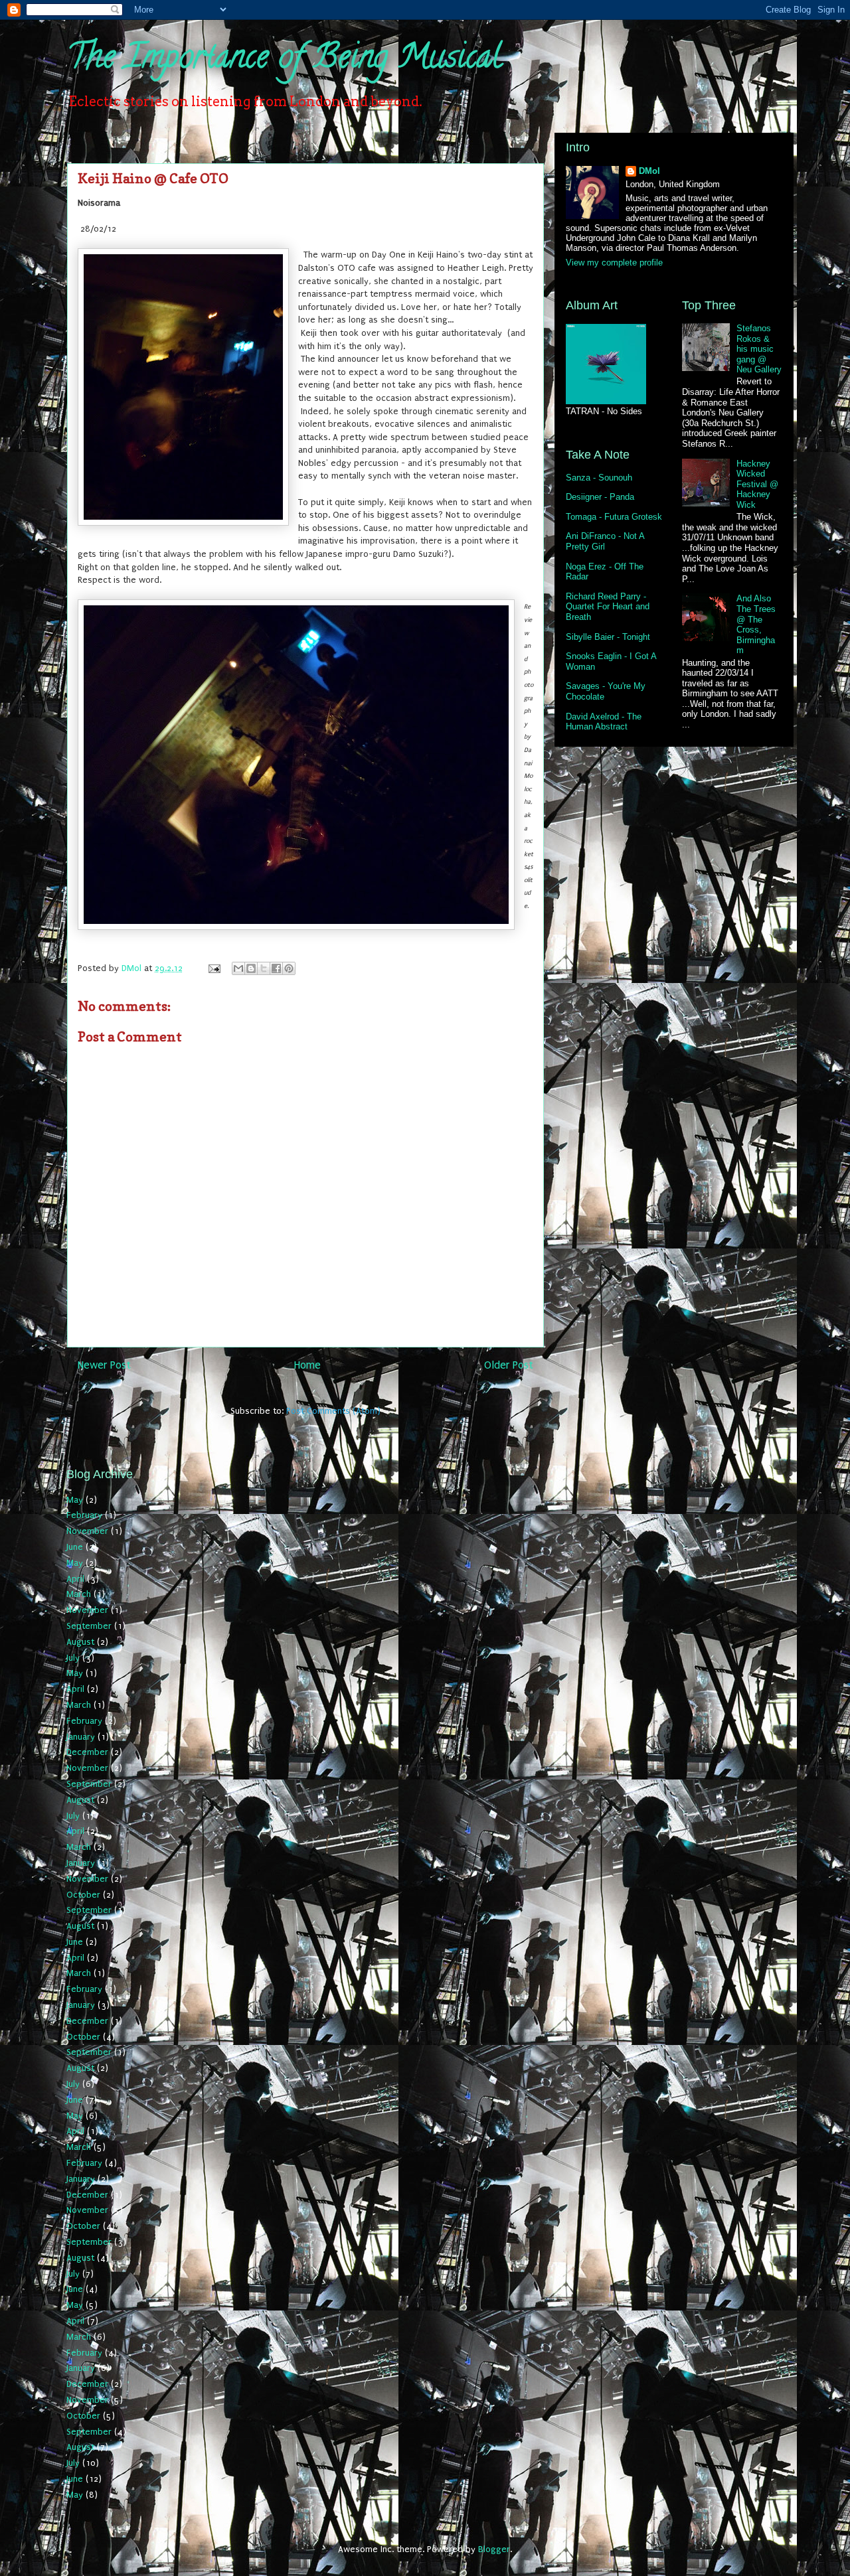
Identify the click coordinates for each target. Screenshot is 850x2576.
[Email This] (238, 968)
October (83, 1895)
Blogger (494, 2549)
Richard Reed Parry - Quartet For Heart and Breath (608, 607)
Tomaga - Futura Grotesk (614, 517)
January (81, 1737)
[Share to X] (264, 968)
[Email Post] (213, 968)
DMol (649, 171)
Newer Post (104, 1365)
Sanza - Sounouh (599, 478)
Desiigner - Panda (600, 497)
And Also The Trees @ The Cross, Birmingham (756, 624)
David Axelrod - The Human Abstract (604, 722)
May (75, 1500)
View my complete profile (614, 263)
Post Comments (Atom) (333, 1411)
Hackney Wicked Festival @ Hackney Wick (757, 484)
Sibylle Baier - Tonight (608, 637)
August (80, 1642)
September (89, 1626)
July (73, 1658)
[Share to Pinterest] (289, 968)
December (87, 1752)
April (75, 1579)
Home (307, 1365)
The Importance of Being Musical (284, 60)
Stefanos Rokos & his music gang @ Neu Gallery (759, 349)
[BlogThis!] (251, 968)
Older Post (509, 1365)
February (84, 1515)
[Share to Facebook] (276, 968)
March (79, 1594)
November (87, 1531)
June (75, 1547)
